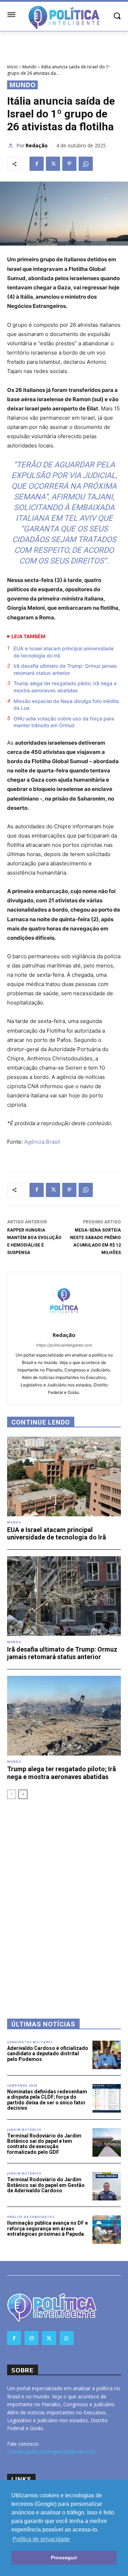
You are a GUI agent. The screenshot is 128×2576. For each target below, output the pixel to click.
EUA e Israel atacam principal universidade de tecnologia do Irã (64, 652)
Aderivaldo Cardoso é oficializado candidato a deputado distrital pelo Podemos (48, 2054)
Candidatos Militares (30, 2042)
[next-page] (23, 1794)
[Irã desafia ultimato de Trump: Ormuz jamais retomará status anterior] (64, 1596)
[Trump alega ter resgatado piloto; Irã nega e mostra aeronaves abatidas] (64, 1716)
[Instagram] (31, 2338)
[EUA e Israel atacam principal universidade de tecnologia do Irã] (64, 1476)
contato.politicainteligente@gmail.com (51, 2452)
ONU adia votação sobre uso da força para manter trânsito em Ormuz (64, 722)
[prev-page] (12, 1794)
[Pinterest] (69, 164)
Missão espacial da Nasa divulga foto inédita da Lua (66, 705)
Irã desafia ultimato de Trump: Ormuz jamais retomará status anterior (65, 669)
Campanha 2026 (22, 2086)
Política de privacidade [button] (41, 2539)
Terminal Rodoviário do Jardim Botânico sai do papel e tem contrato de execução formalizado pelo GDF (44, 2144)
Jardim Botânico (24, 2130)
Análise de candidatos (31, 2217)
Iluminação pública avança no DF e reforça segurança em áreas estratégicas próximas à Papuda (47, 2228)
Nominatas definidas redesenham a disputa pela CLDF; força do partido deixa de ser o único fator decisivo (47, 2100)
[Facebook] (37, 164)
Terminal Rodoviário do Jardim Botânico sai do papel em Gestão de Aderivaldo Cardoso (46, 2185)
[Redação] (12, 146)
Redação (37, 145)
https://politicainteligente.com (64, 1345)
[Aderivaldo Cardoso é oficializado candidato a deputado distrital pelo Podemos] (107, 2055)
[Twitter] (53, 164)
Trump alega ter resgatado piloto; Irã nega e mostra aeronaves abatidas (65, 687)
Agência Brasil (42, 1142)
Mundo (30, 67)
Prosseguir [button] (64, 2557)
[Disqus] (64, 1899)
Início (12, 67)
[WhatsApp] (86, 164)
